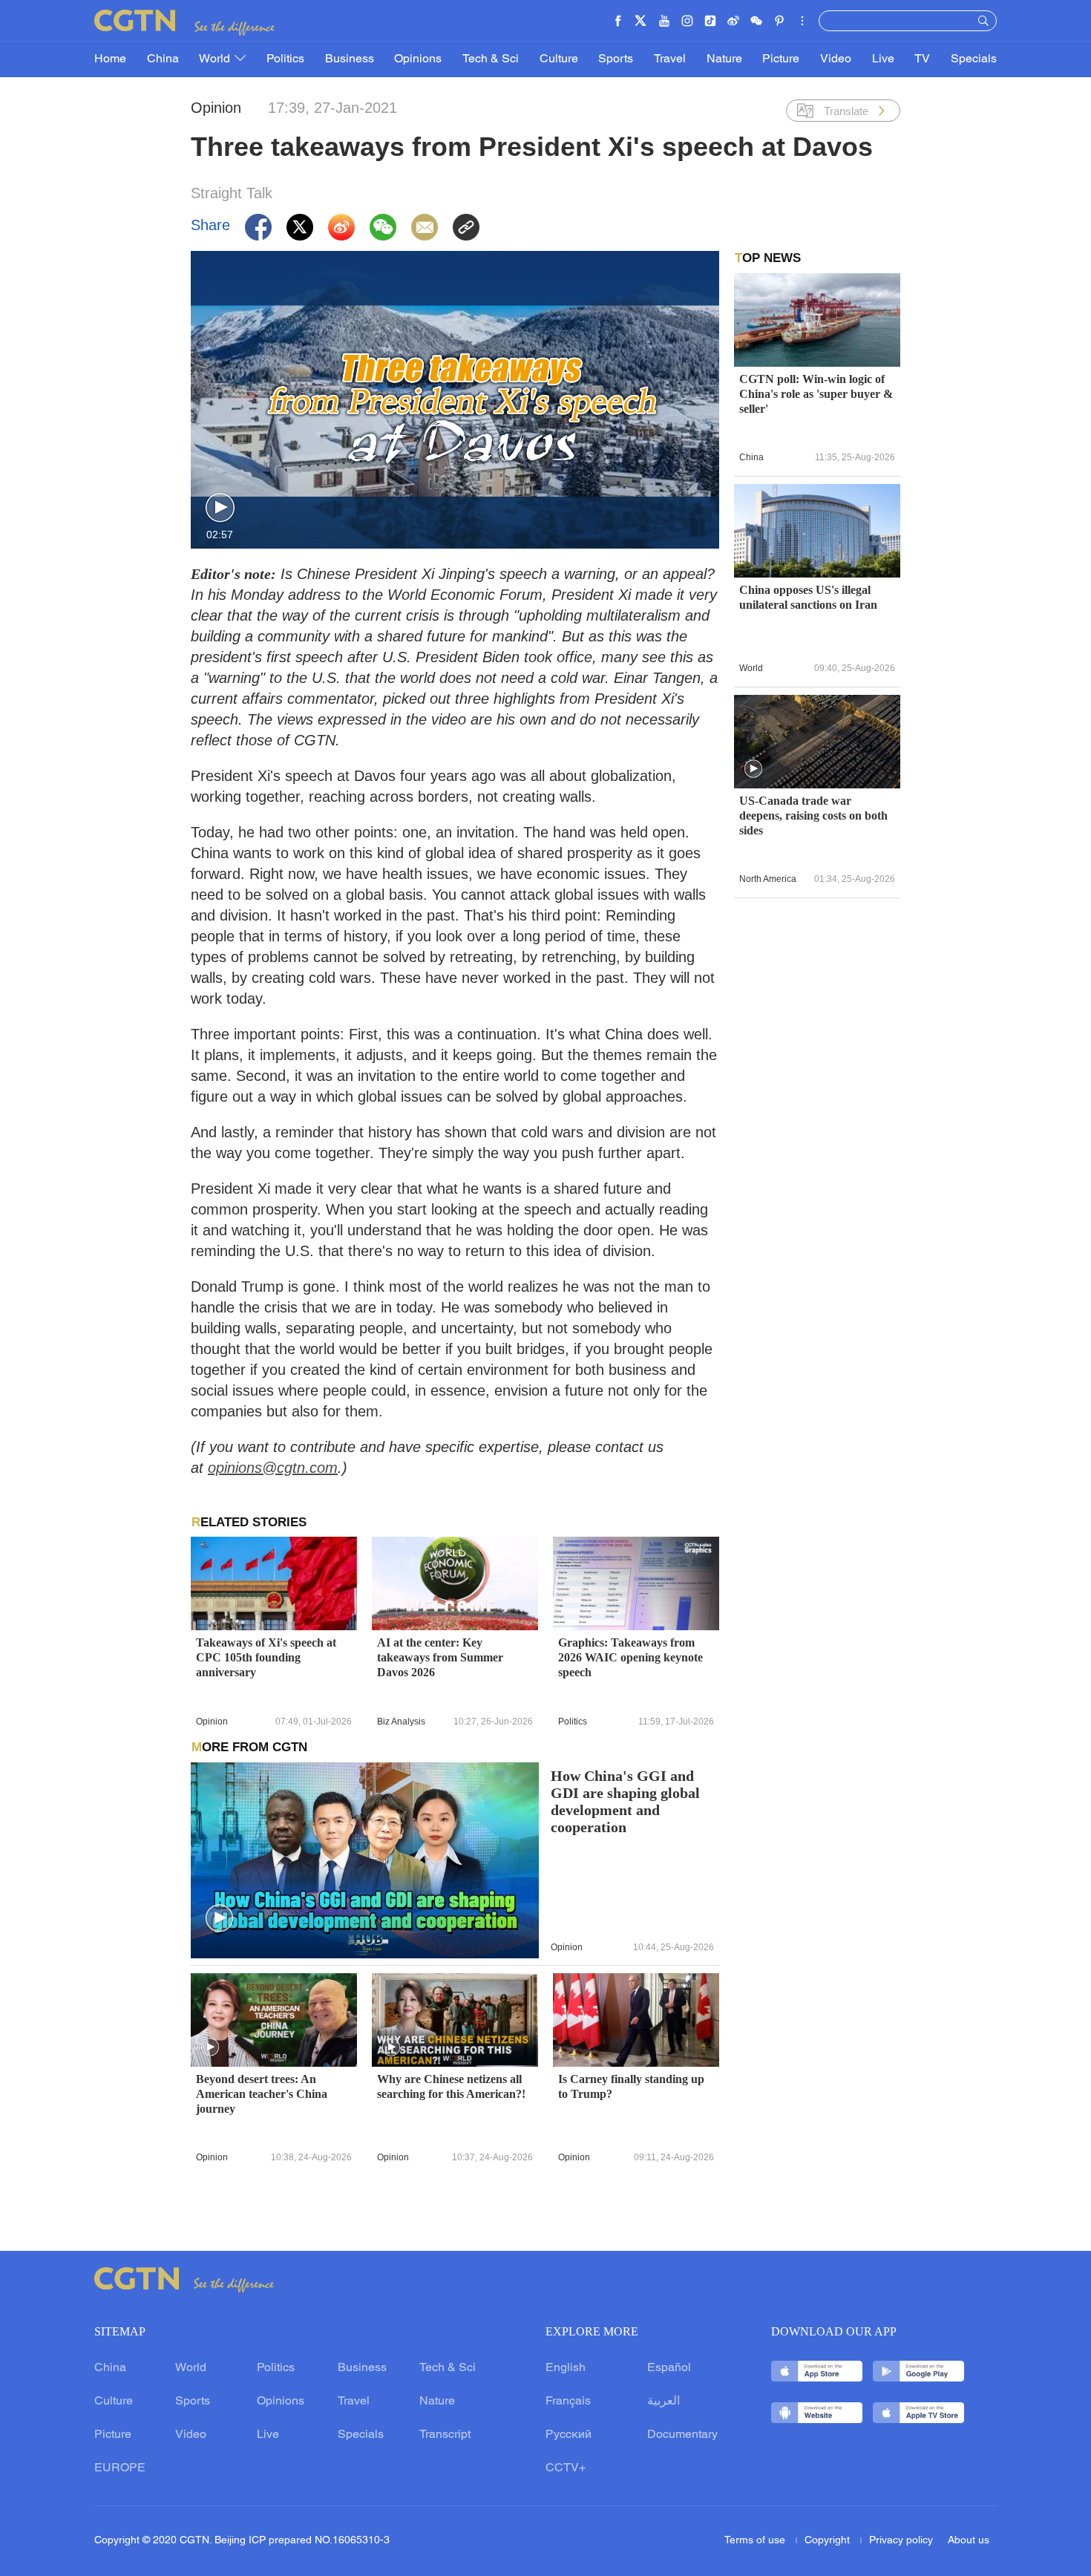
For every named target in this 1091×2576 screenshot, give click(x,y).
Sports (616, 59)
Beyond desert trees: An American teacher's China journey (262, 2094)
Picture (781, 59)
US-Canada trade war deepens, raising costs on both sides (813, 815)
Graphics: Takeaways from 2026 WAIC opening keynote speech (630, 1657)
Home (110, 59)
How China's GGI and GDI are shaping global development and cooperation (625, 1802)
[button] (220, 508)
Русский (569, 2435)
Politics (285, 59)
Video (836, 59)
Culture (559, 59)
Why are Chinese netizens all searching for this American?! (451, 2086)
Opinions (418, 59)
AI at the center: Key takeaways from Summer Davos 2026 (440, 1657)
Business (350, 59)
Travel (670, 59)
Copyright (829, 2541)
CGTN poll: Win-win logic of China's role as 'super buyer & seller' (816, 394)
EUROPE (120, 2468)
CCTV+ (566, 2468)
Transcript (445, 2435)
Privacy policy (901, 2541)
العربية (664, 2402)
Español (669, 2368)
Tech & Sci (491, 59)
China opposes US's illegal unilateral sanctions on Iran (808, 597)
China (163, 59)
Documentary (682, 2435)
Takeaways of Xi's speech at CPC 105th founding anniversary (266, 1657)
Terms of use (756, 2541)
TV (922, 59)
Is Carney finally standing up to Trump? (631, 2086)
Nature (724, 59)
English (566, 2368)
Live (883, 59)
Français (568, 2402)
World (216, 59)
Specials (974, 59)
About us (969, 2541)
